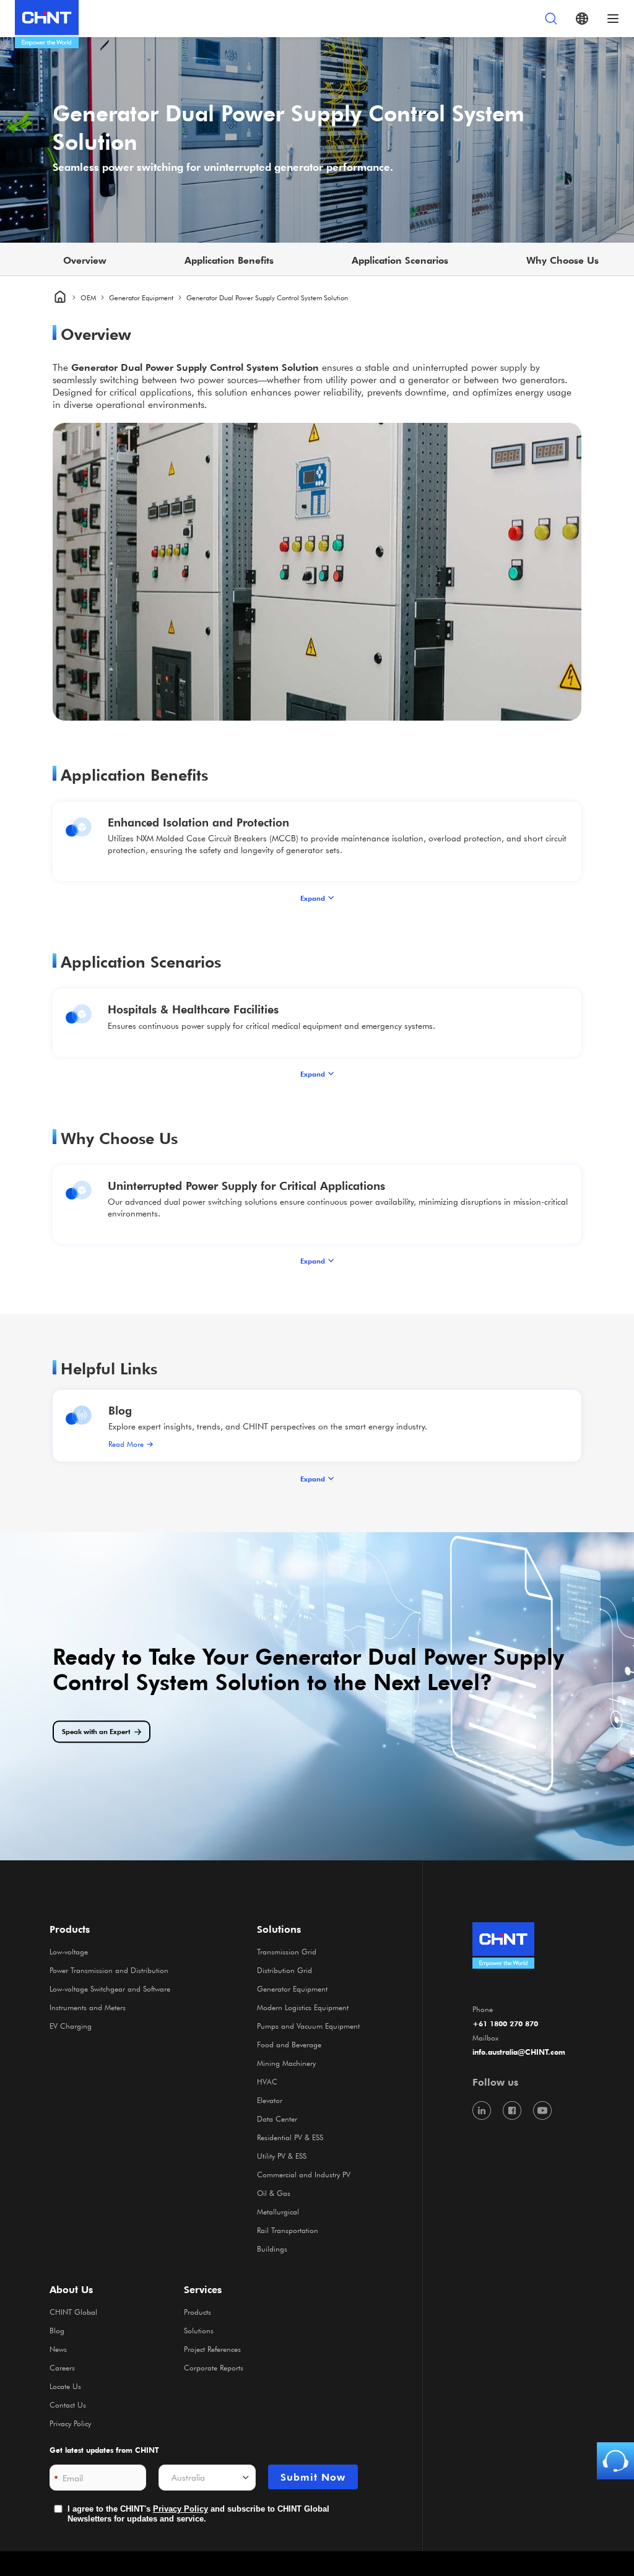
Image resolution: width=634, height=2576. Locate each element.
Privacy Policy (70, 2423)
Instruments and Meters (88, 2007)
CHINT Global (73, 2312)
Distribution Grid (284, 1970)
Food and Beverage (289, 2044)
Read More (126, 1444)
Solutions (199, 2330)
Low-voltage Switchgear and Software (110, 1988)
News (58, 2349)
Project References (212, 2349)
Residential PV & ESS (290, 2137)
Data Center (277, 2118)
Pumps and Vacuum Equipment (308, 2026)
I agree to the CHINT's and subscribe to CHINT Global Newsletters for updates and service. (198, 2514)
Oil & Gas (274, 2193)
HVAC (267, 2081)
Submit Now (313, 2477)
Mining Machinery (286, 2063)
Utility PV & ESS (282, 2156)
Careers (62, 2367)
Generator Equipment (141, 297)
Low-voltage (69, 1951)
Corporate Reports (214, 2367)
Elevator (270, 2100)
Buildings (272, 2249)
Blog (120, 1410)
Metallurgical (278, 2211)
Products (198, 2312)
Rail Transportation (288, 2230)
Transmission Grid (287, 1951)
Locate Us (65, 2386)
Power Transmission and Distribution (109, 1970)
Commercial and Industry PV (304, 2174)
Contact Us (68, 2405)
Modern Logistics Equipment (303, 2007)
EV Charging (71, 2026)
